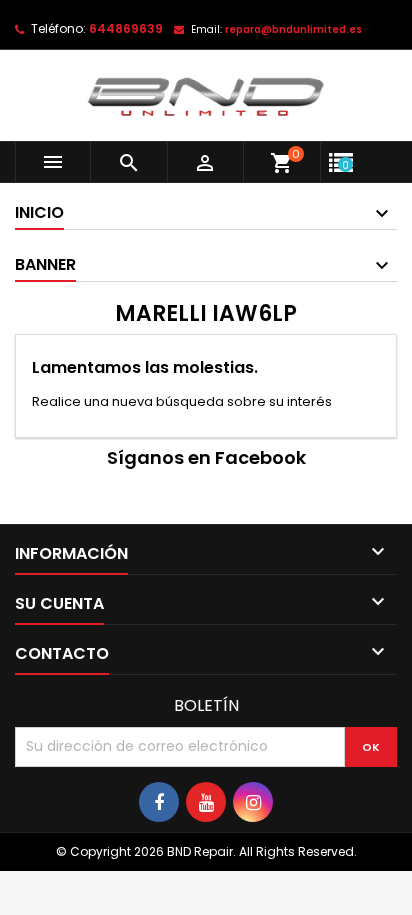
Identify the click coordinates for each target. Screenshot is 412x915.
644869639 (126, 28)
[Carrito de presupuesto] (367, 148)
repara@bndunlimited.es (293, 29)
